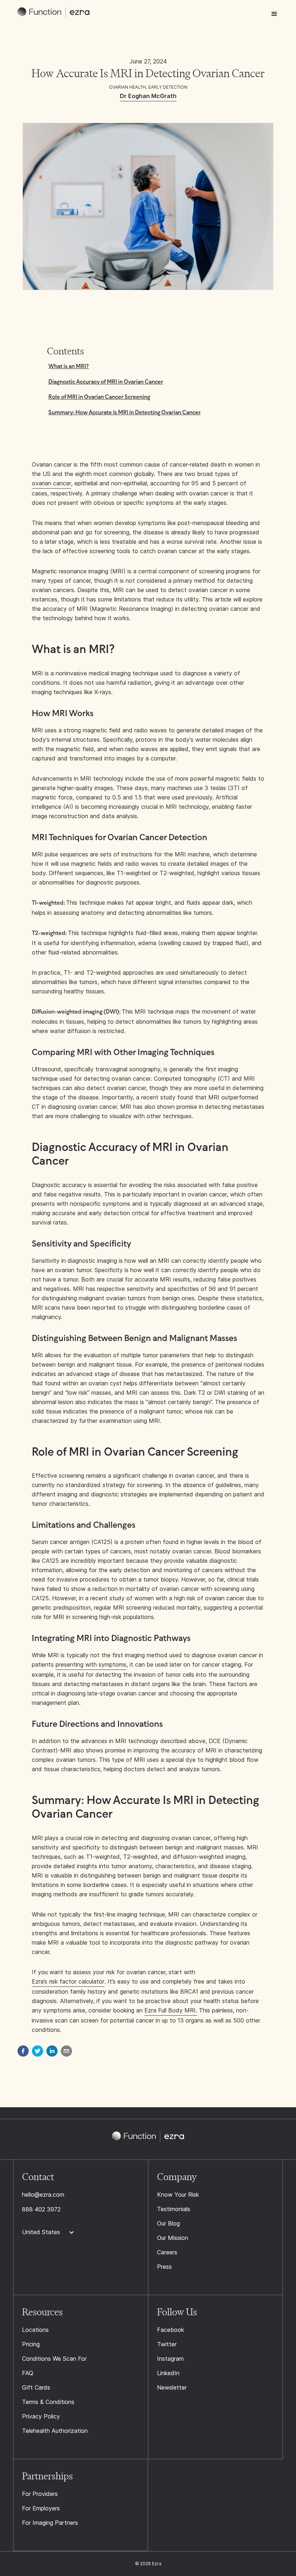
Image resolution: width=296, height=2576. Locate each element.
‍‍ (99, 397)
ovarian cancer (51, 483)
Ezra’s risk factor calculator (68, 1981)
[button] (274, 14)
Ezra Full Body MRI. (171, 2010)
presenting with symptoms (91, 1664)
